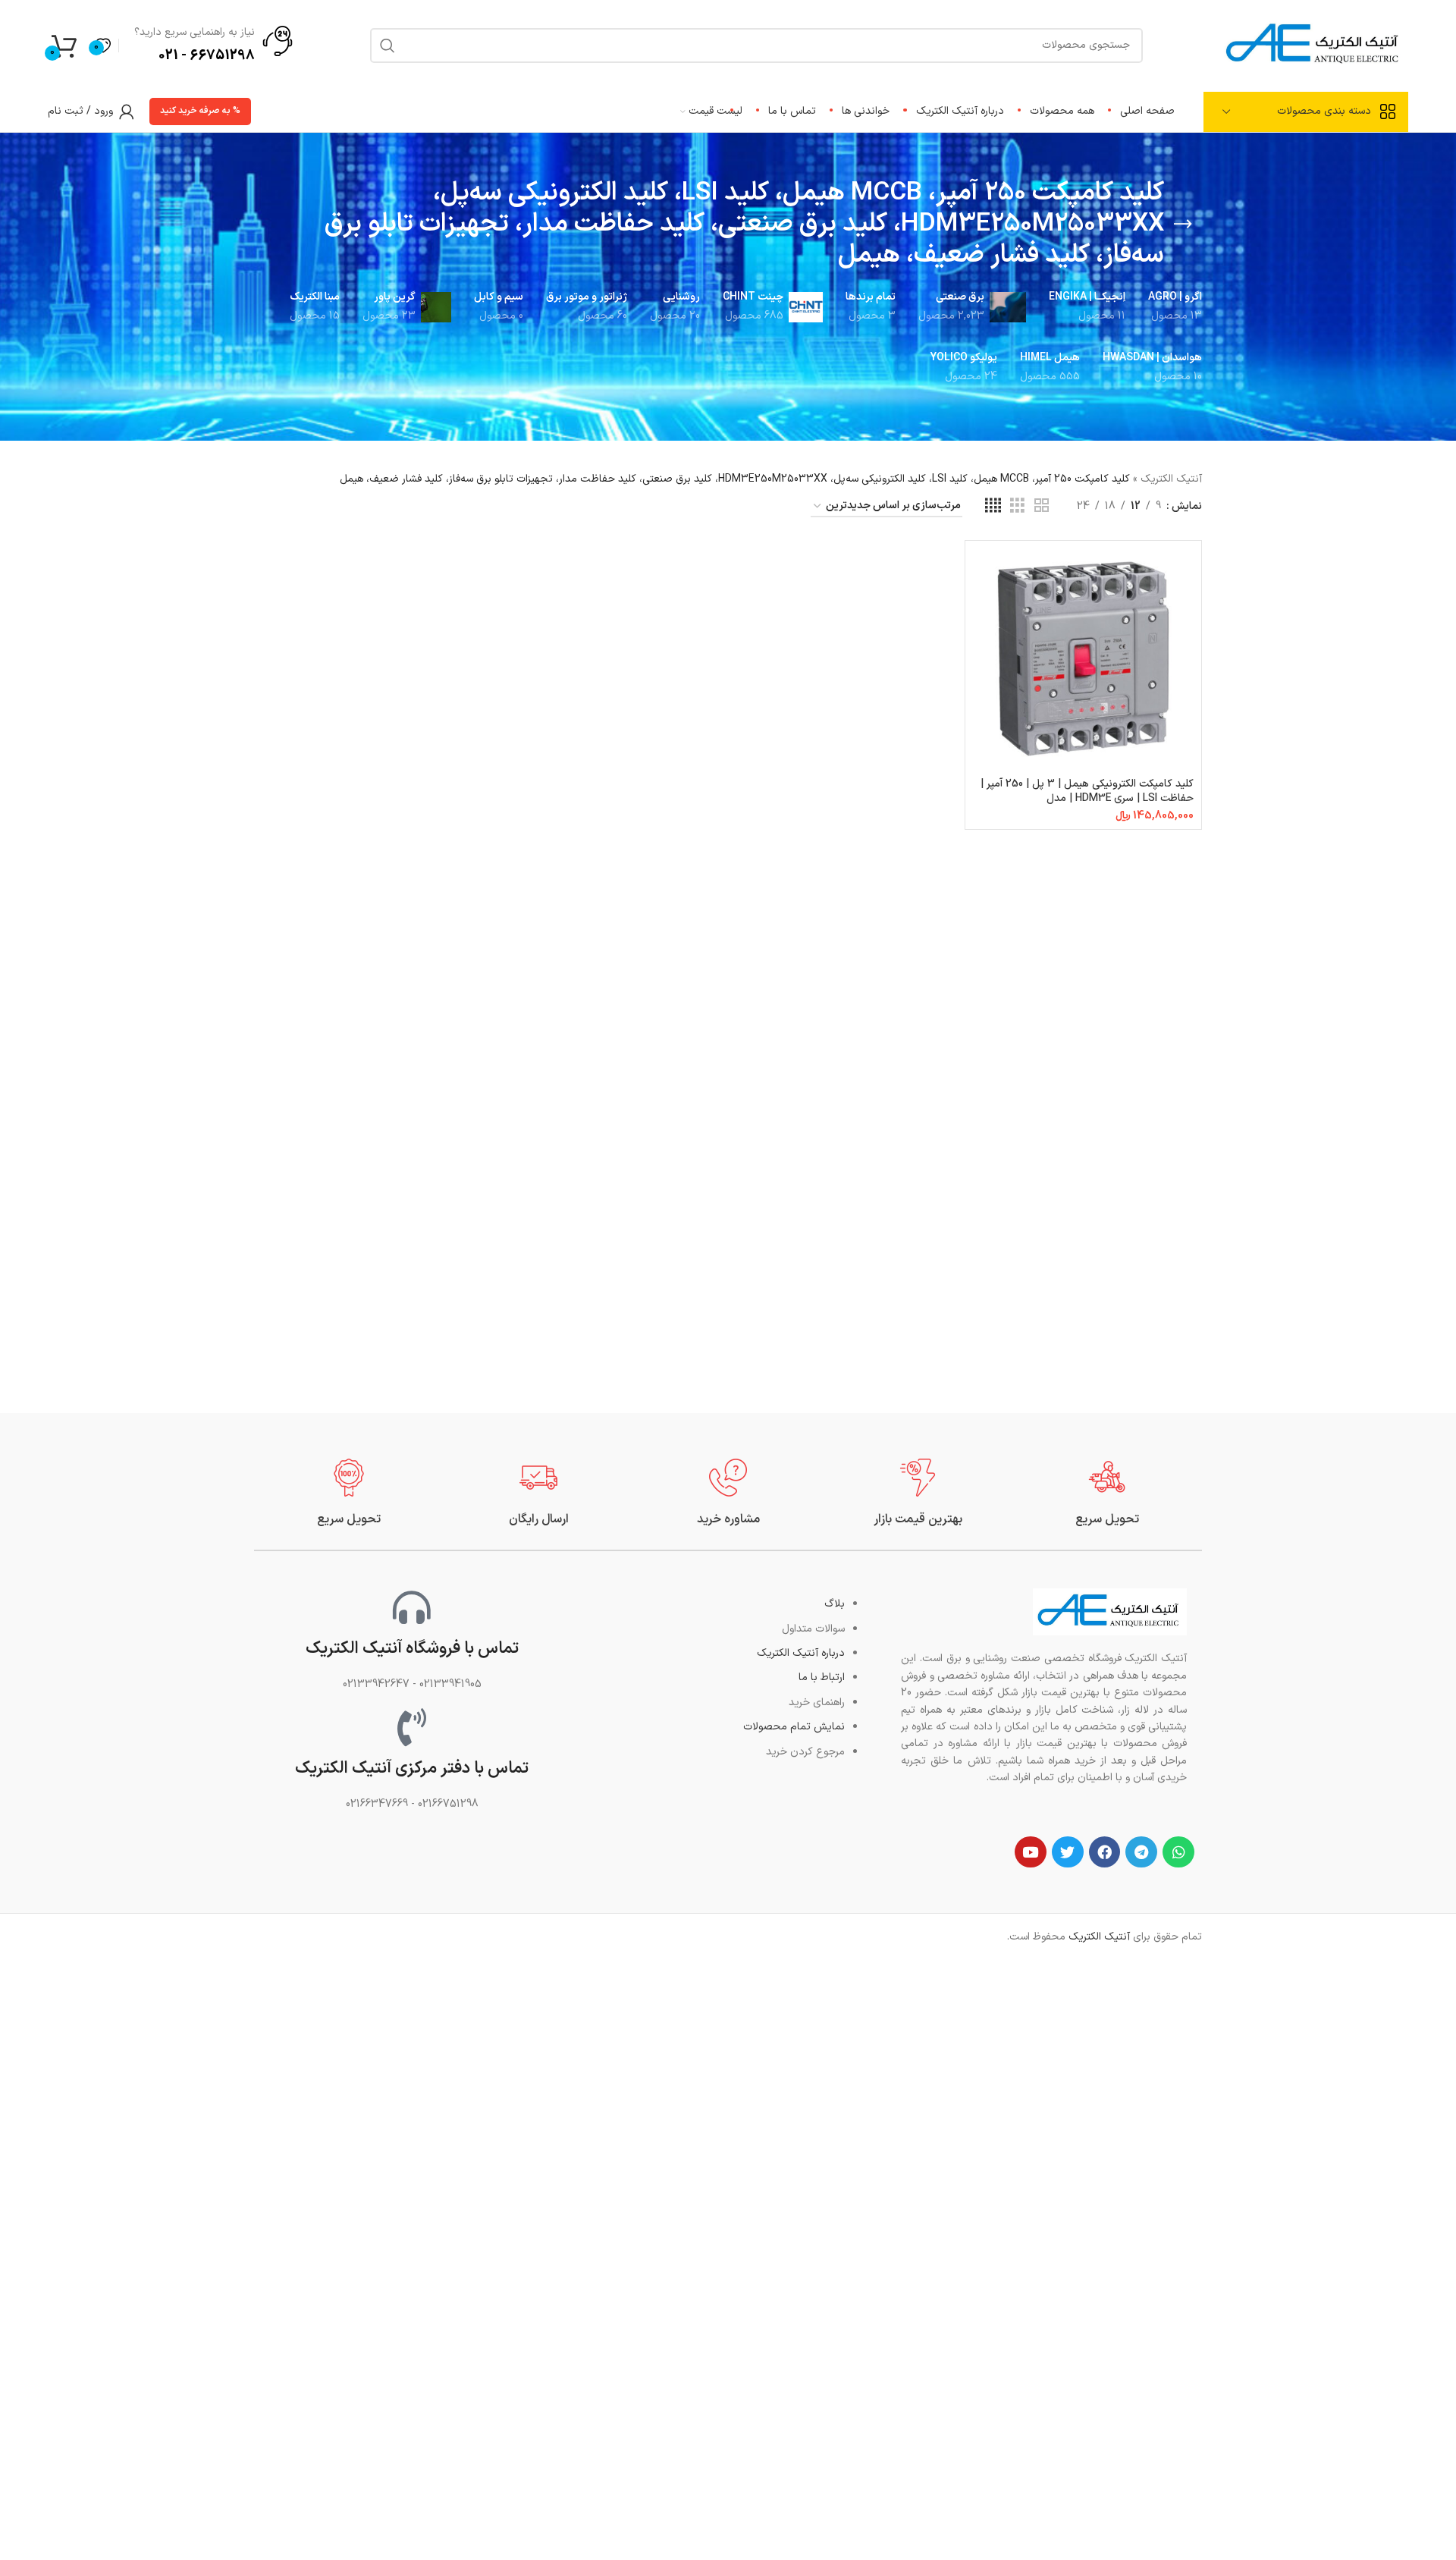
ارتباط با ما (822, 1677)
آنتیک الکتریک (1171, 479)
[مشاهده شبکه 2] (1042, 506)
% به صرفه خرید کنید (200, 111)
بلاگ (835, 1604)
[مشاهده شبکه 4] (993, 506)
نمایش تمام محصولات (794, 1727)
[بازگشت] (1183, 225)
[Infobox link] (1107, 1493)
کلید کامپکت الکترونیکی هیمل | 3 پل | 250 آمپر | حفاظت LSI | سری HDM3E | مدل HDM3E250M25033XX (1087, 799)
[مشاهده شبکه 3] (1017, 506)
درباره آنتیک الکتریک (801, 1653)
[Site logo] (1314, 44)
